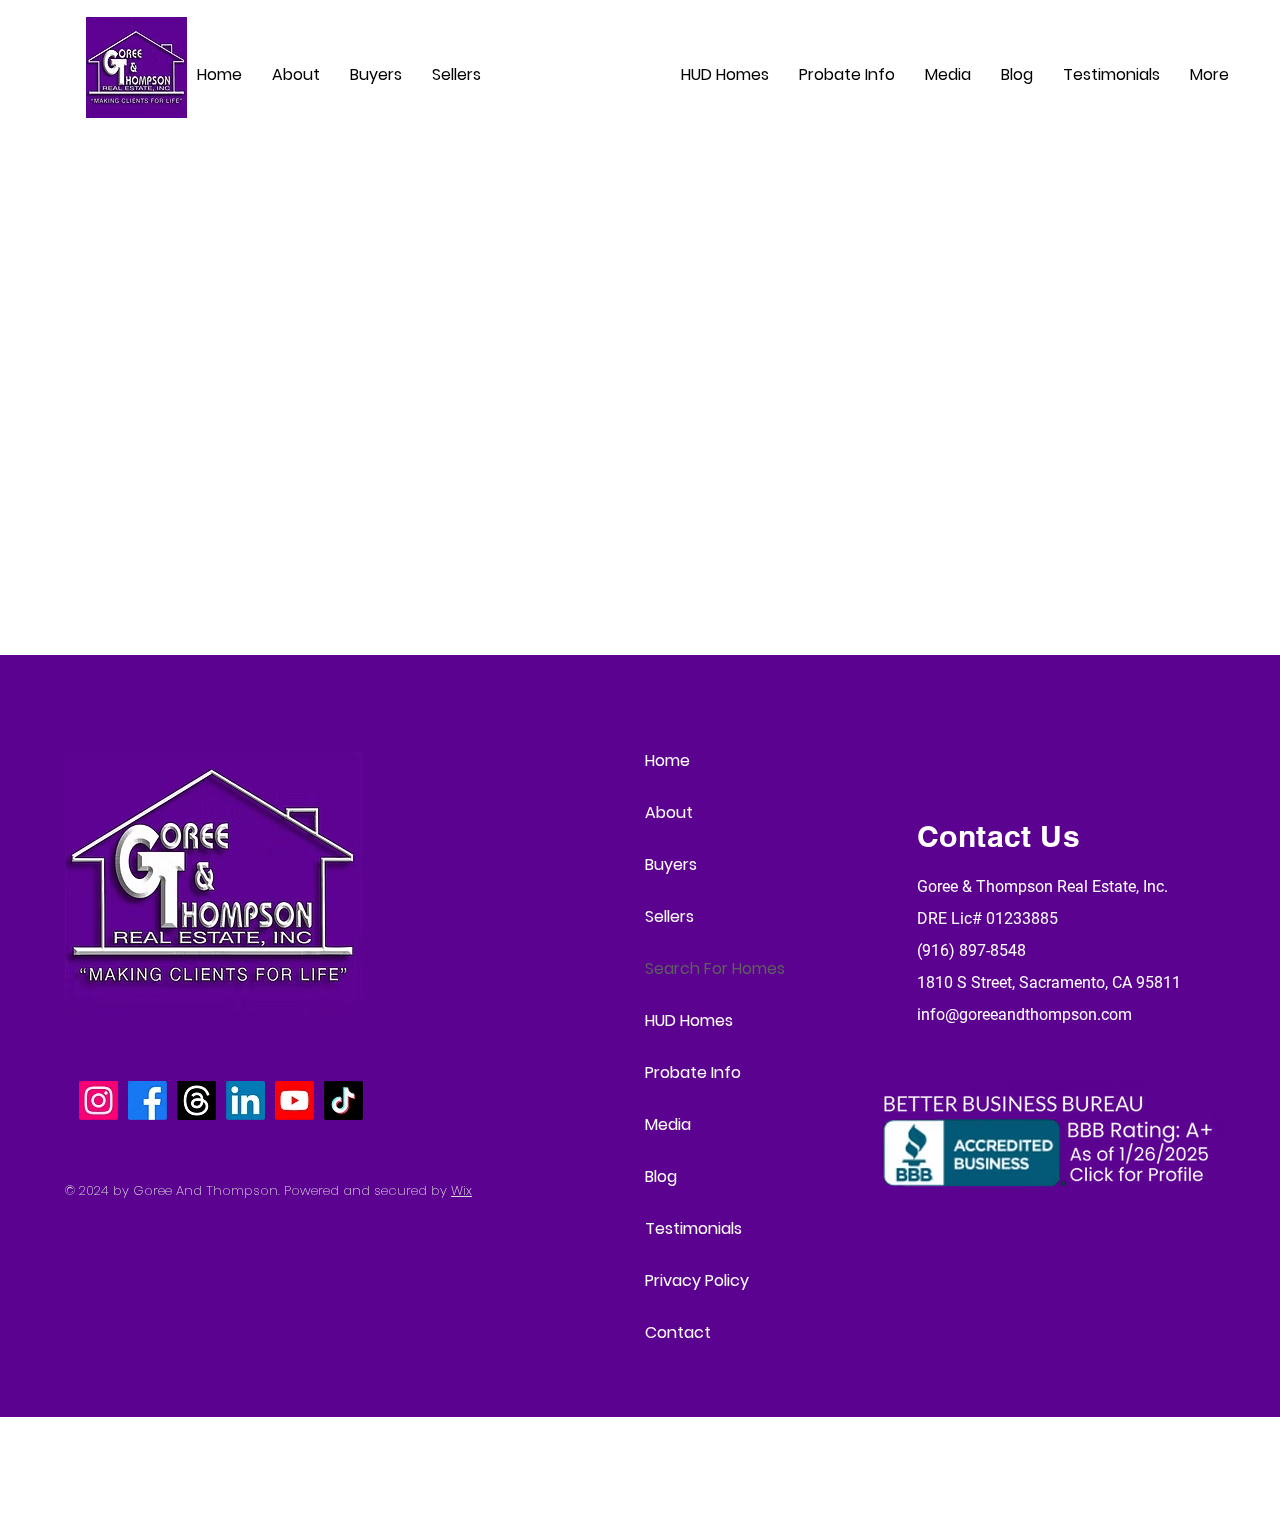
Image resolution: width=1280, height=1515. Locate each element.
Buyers (671, 864)
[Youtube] (294, 1100)
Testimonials (693, 1228)
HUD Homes (689, 1020)
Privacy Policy (697, 1280)
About (669, 812)
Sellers (669, 916)
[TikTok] (343, 1100)
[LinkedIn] (245, 1100)
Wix (461, 1190)
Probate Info (693, 1072)
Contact (678, 1332)
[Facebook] (147, 1100)
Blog (661, 1176)
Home (667, 760)
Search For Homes (715, 968)
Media (668, 1124)
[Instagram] (98, 1100)
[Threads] (196, 1100)
